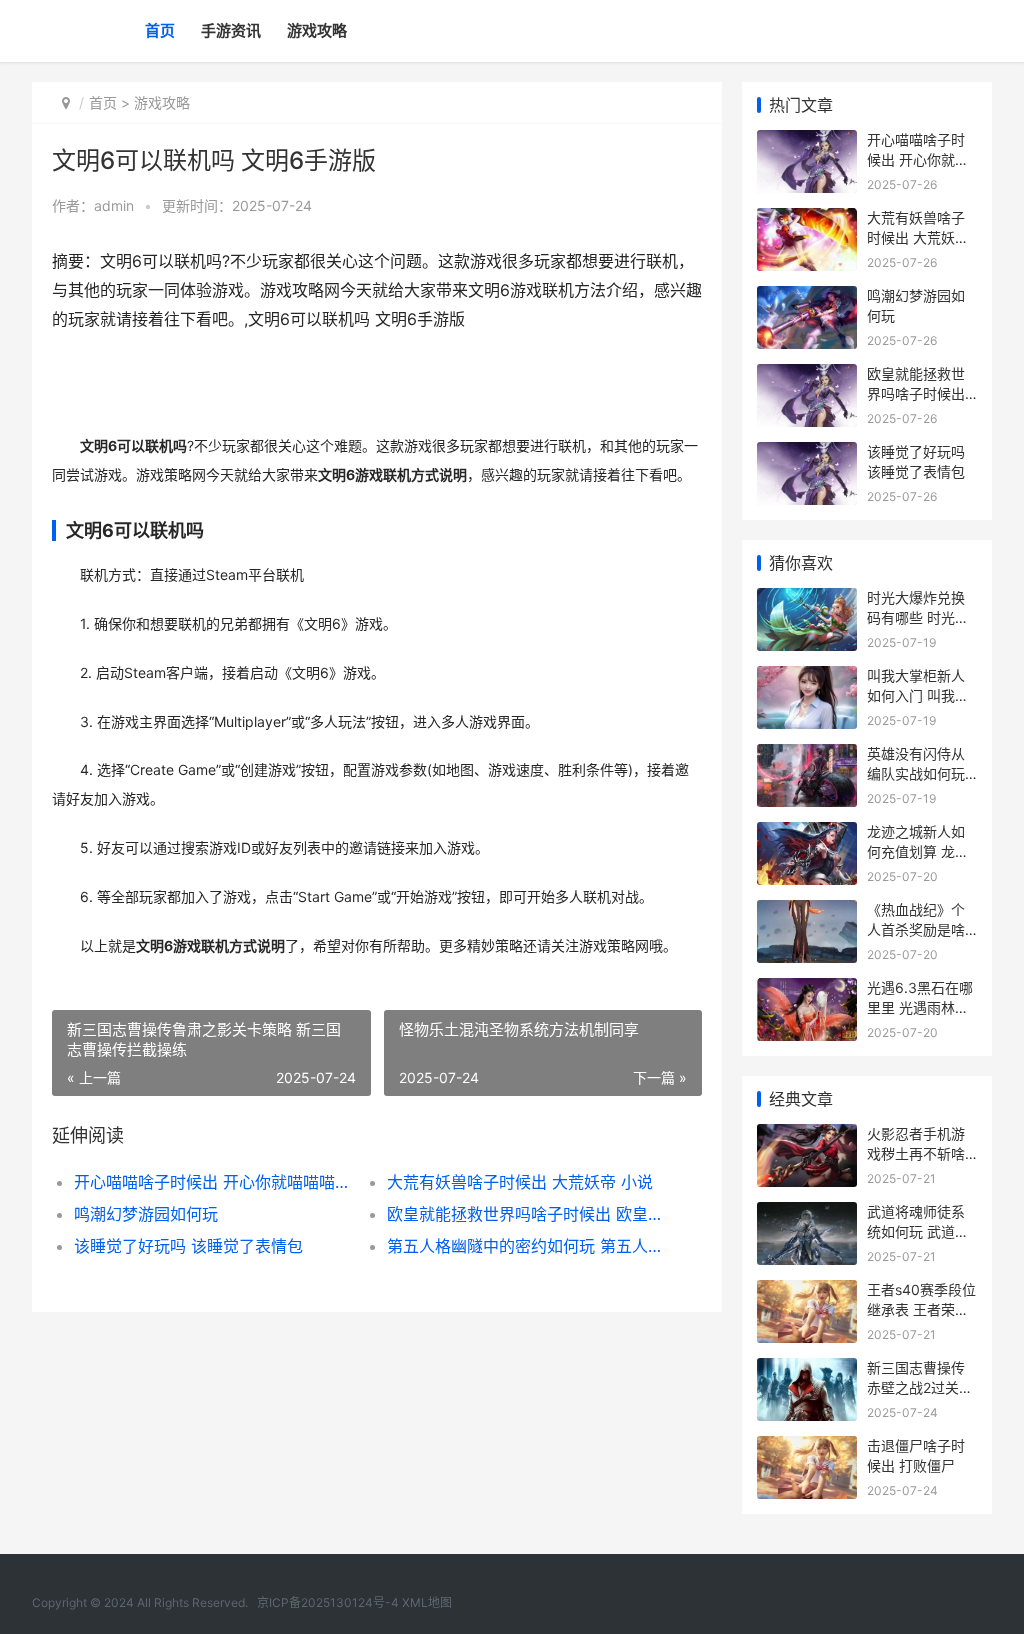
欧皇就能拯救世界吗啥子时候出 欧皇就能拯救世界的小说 (528, 1214)
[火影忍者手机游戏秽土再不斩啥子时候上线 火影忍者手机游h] (807, 1136)
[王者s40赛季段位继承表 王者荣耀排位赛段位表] (807, 1292)
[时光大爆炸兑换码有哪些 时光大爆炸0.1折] (807, 600)
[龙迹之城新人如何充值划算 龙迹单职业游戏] (807, 834)
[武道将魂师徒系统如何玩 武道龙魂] (807, 1214)
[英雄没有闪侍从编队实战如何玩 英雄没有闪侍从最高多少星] (807, 756)
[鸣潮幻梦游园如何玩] (807, 298)
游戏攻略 (317, 30)
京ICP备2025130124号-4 (328, 1602)
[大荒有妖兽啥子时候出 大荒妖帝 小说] (807, 220)
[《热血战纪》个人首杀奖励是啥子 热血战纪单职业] (807, 912)
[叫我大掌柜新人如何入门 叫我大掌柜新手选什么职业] (807, 678)
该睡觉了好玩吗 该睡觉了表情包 (188, 1246)
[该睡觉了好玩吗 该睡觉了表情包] (807, 454)
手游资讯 (231, 30)
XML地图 (427, 1602)
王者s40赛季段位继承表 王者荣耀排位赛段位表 (921, 1309)
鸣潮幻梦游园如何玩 (146, 1214)
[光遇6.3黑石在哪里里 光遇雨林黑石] (807, 990)
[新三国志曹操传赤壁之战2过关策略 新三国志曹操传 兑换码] (807, 1370)
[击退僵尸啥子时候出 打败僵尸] (807, 1448)
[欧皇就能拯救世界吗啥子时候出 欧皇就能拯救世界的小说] (807, 376)
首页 (160, 30)
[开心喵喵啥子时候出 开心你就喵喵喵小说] (807, 142)
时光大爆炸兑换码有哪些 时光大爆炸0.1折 (918, 617)
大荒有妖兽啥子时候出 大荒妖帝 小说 (520, 1182)
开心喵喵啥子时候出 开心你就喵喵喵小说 (215, 1182)
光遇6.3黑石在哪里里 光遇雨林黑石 (920, 1007)
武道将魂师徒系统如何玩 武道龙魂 (918, 1231)
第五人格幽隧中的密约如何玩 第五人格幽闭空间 (528, 1246)
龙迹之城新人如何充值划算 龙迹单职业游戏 (918, 851)
